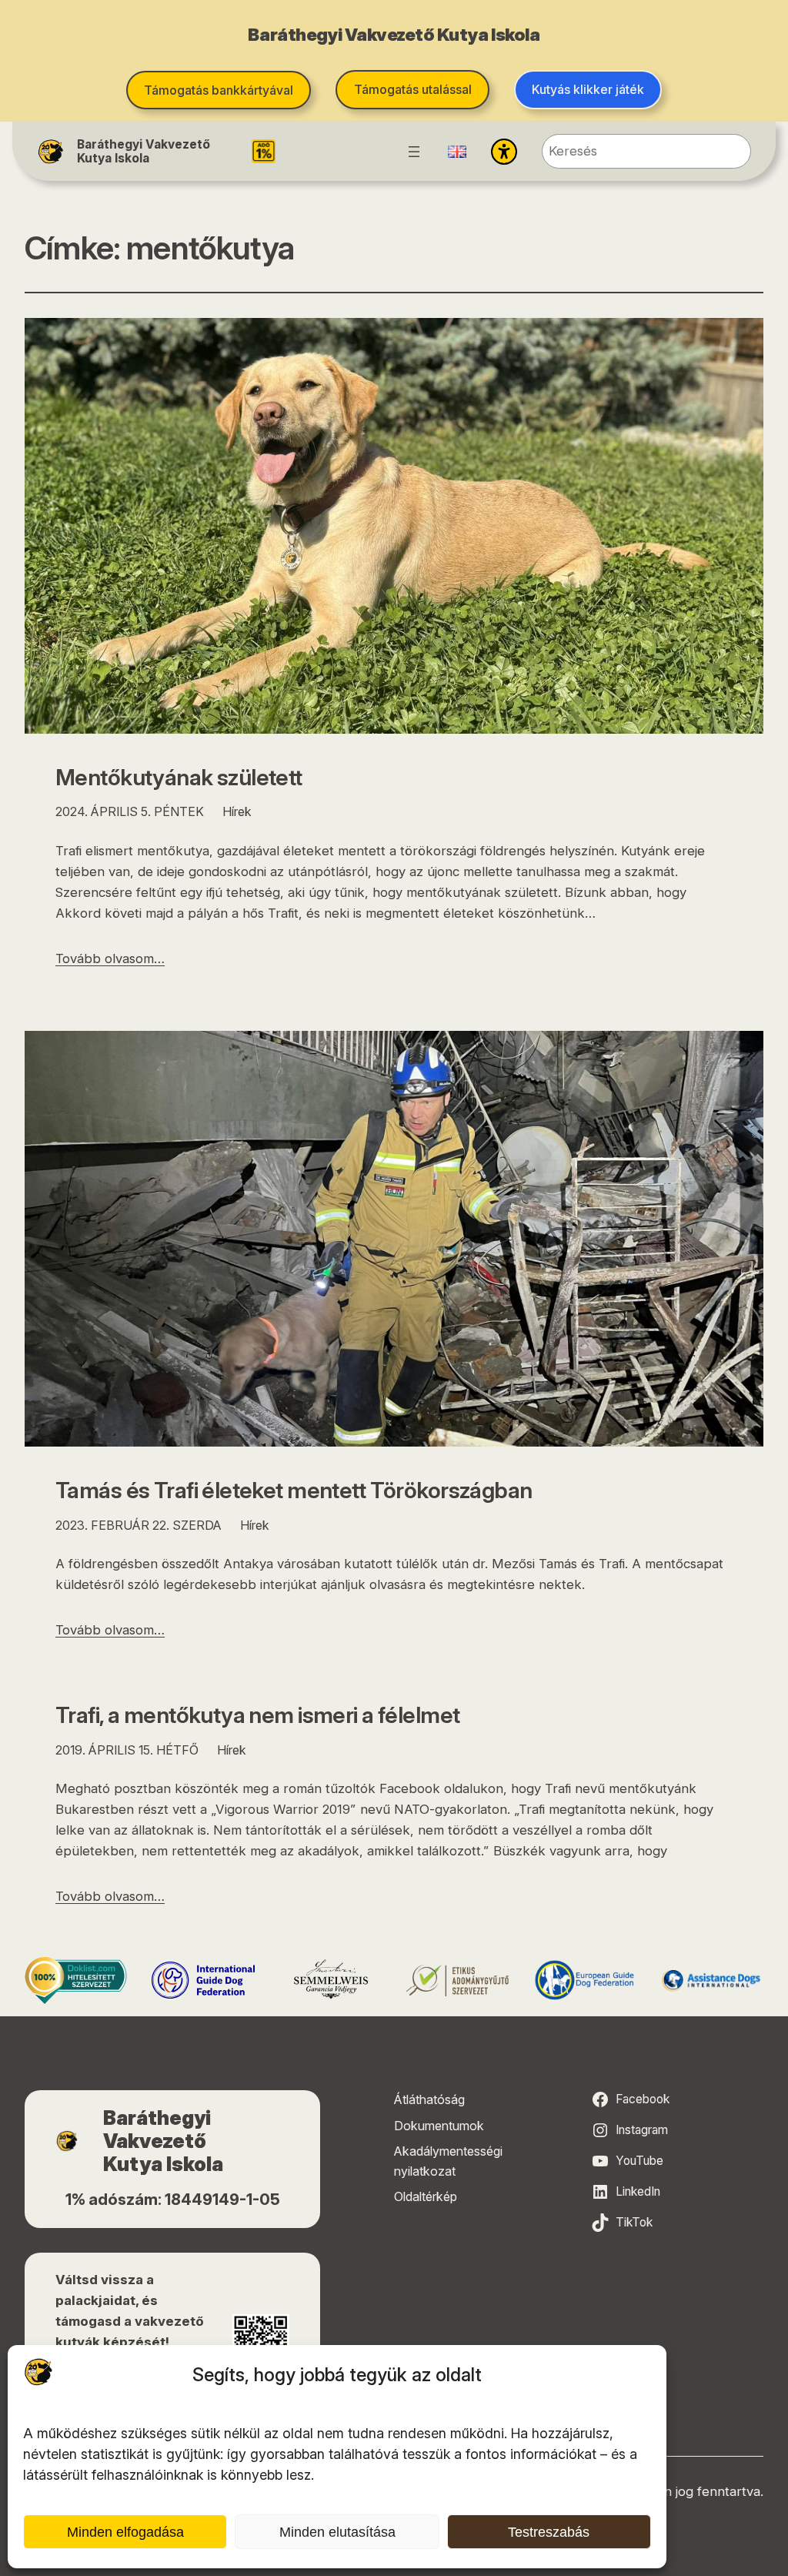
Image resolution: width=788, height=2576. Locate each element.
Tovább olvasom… (110, 958)
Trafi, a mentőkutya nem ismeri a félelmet (257, 1715)
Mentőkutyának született (179, 777)
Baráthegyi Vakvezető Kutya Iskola (144, 151)
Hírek (237, 811)
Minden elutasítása (337, 2532)
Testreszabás (549, 2532)
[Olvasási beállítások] (504, 152)
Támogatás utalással (413, 89)
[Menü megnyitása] (414, 152)
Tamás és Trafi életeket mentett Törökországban (294, 1490)
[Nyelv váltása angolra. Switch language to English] (457, 152)
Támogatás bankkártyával (219, 90)
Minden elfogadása (125, 2532)
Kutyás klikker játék (588, 89)
